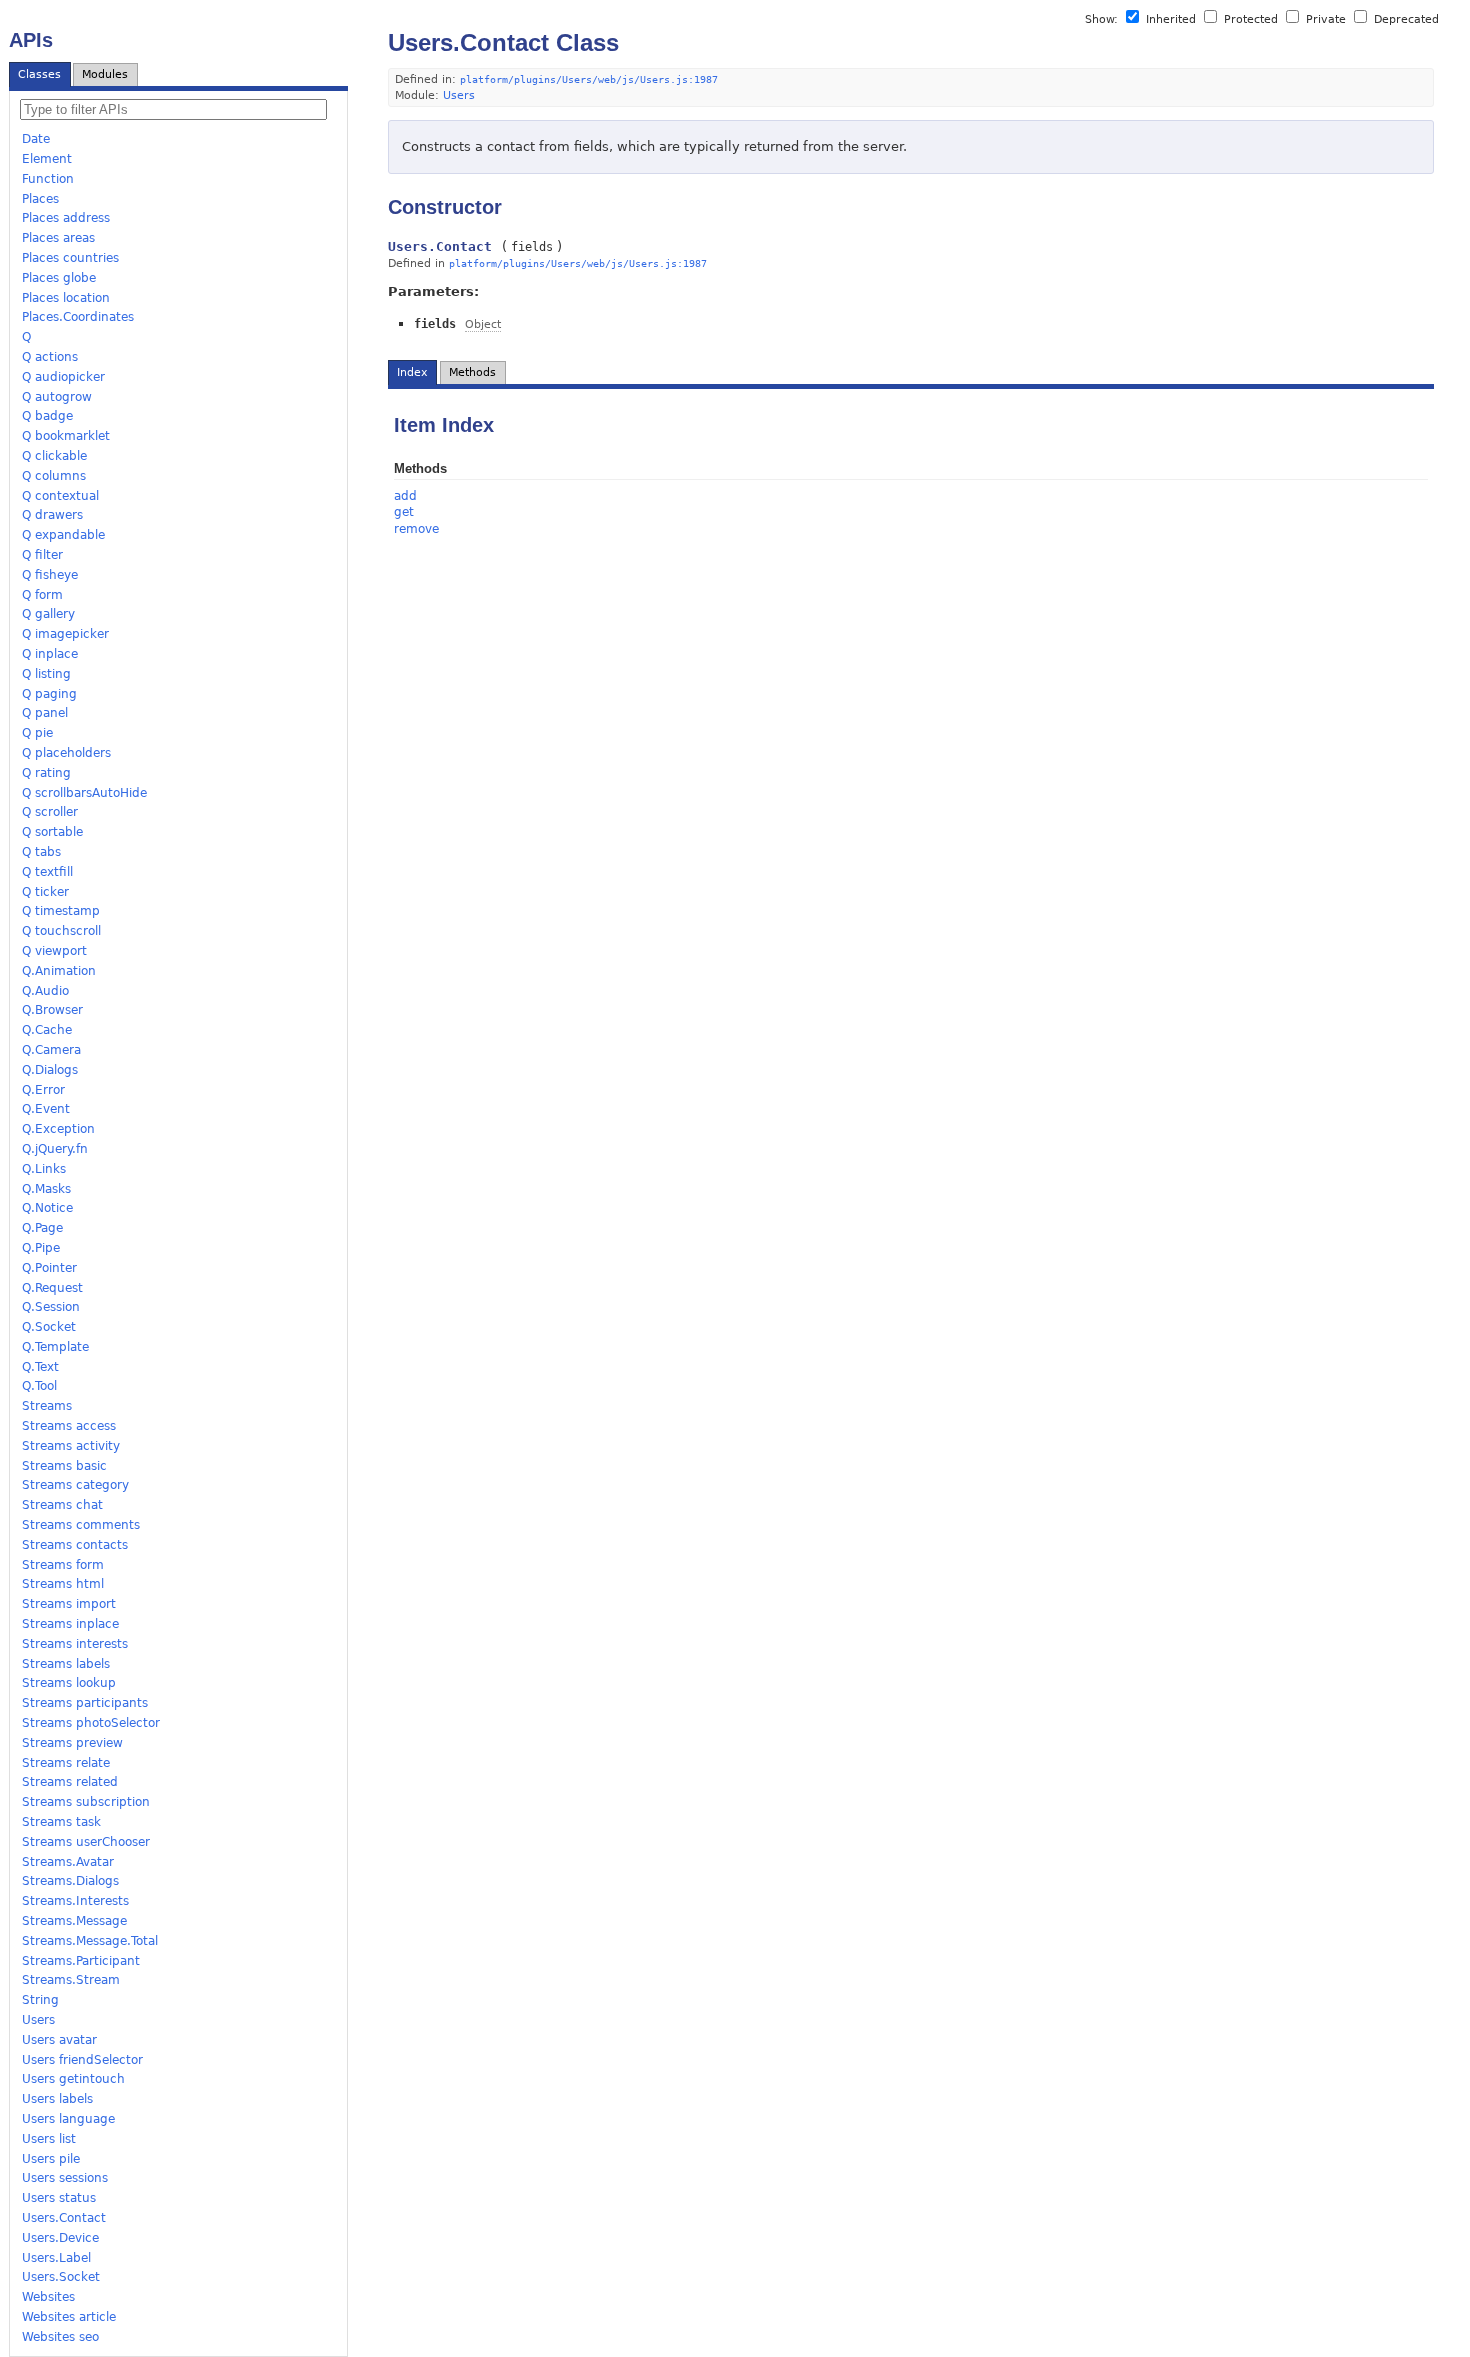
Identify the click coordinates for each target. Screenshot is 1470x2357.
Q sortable (52, 832)
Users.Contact (64, 2218)
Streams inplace (70, 1624)
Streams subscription (86, 1802)
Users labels (57, 2099)
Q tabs (41, 852)
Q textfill (47, 872)
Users (38, 2020)
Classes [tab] (39, 74)
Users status (59, 2198)
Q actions (50, 357)
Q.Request (52, 1288)
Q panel (45, 713)
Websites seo (60, 2337)
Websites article (69, 2317)
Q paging (49, 694)
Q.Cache (47, 1030)
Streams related (70, 1782)
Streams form (63, 1565)
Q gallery (48, 614)
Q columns (54, 476)
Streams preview (72, 1743)
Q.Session (51, 1307)
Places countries (70, 258)
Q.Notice (47, 1208)
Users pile (51, 2159)
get (404, 512)
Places (40, 199)
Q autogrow (57, 397)
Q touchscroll (61, 931)
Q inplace (50, 654)
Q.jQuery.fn (55, 1149)
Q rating (46, 773)
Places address (66, 218)
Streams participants (85, 1703)
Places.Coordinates (78, 317)
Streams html (63, 1584)
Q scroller (50, 812)
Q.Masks (46, 1189)
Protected (1251, 19)
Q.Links (44, 1169)
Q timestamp (61, 911)
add (405, 496)
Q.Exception (58, 1129)
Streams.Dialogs (70, 1881)
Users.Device (60, 2238)
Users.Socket (61, 2277)
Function (48, 179)
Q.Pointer (49, 1268)
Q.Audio (45, 991)
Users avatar (59, 2040)
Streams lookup (69, 1683)
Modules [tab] (105, 74)
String (40, 2000)
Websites (48, 2297)
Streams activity (71, 1446)
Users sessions (65, 2178)
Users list (49, 2139)
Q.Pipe (41, 1248)
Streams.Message (74, 1921)
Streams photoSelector (91, 1723)
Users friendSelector (82, 2060)
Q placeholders (66, 753)
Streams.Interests (75, 1901)
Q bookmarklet (66, 436)
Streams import (69, 1604)
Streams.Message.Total (90, 1941)
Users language (68, 2119)
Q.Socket (49, 1327)
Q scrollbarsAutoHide (84, 793)
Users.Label (56, 2258)
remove (416, 529)
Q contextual (60, 496)
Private (1326, 19)
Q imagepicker (65, 634)
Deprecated (1404, 19)
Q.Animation (59, 971)
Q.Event (46, 1109)
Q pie (37, 733)
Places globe (59, 278)
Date (36, 139)
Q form (42, 595)
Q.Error (43, 1090)
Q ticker (45, 892)
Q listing (46, 674)
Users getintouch (73, 2079)
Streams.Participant (81, 1961)
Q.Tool (39, 1386)
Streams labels (66, 1664)
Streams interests (75, 1644)
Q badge (47, 416)
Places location (66, 298)
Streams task (61, 1822)
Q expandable (63, 535)
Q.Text (40, 1367)
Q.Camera (51, 1050)
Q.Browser (52, 1010)
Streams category (75, 1485)
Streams (47, 1406)
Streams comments (81, 1525)
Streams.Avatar (68, 1862)
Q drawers (52, 515)
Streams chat (62, 1505)
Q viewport (54, 951)
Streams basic (64, 1466)
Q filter (42, 555)
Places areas (58, 238)
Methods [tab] (472, 372)
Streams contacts (75, 1545)
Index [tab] (412, 372)
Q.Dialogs (50, 1070)
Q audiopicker (63, 377)
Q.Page (42, 1228)
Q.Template (55, 1347)
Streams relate (66, 1763)
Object (483, 324)
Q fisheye (50, 575)
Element (47, 159)
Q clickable (54, 456)
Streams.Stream (71, 1980)
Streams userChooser (86, 1842)
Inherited (1171, 19)
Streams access (69, 1426)
